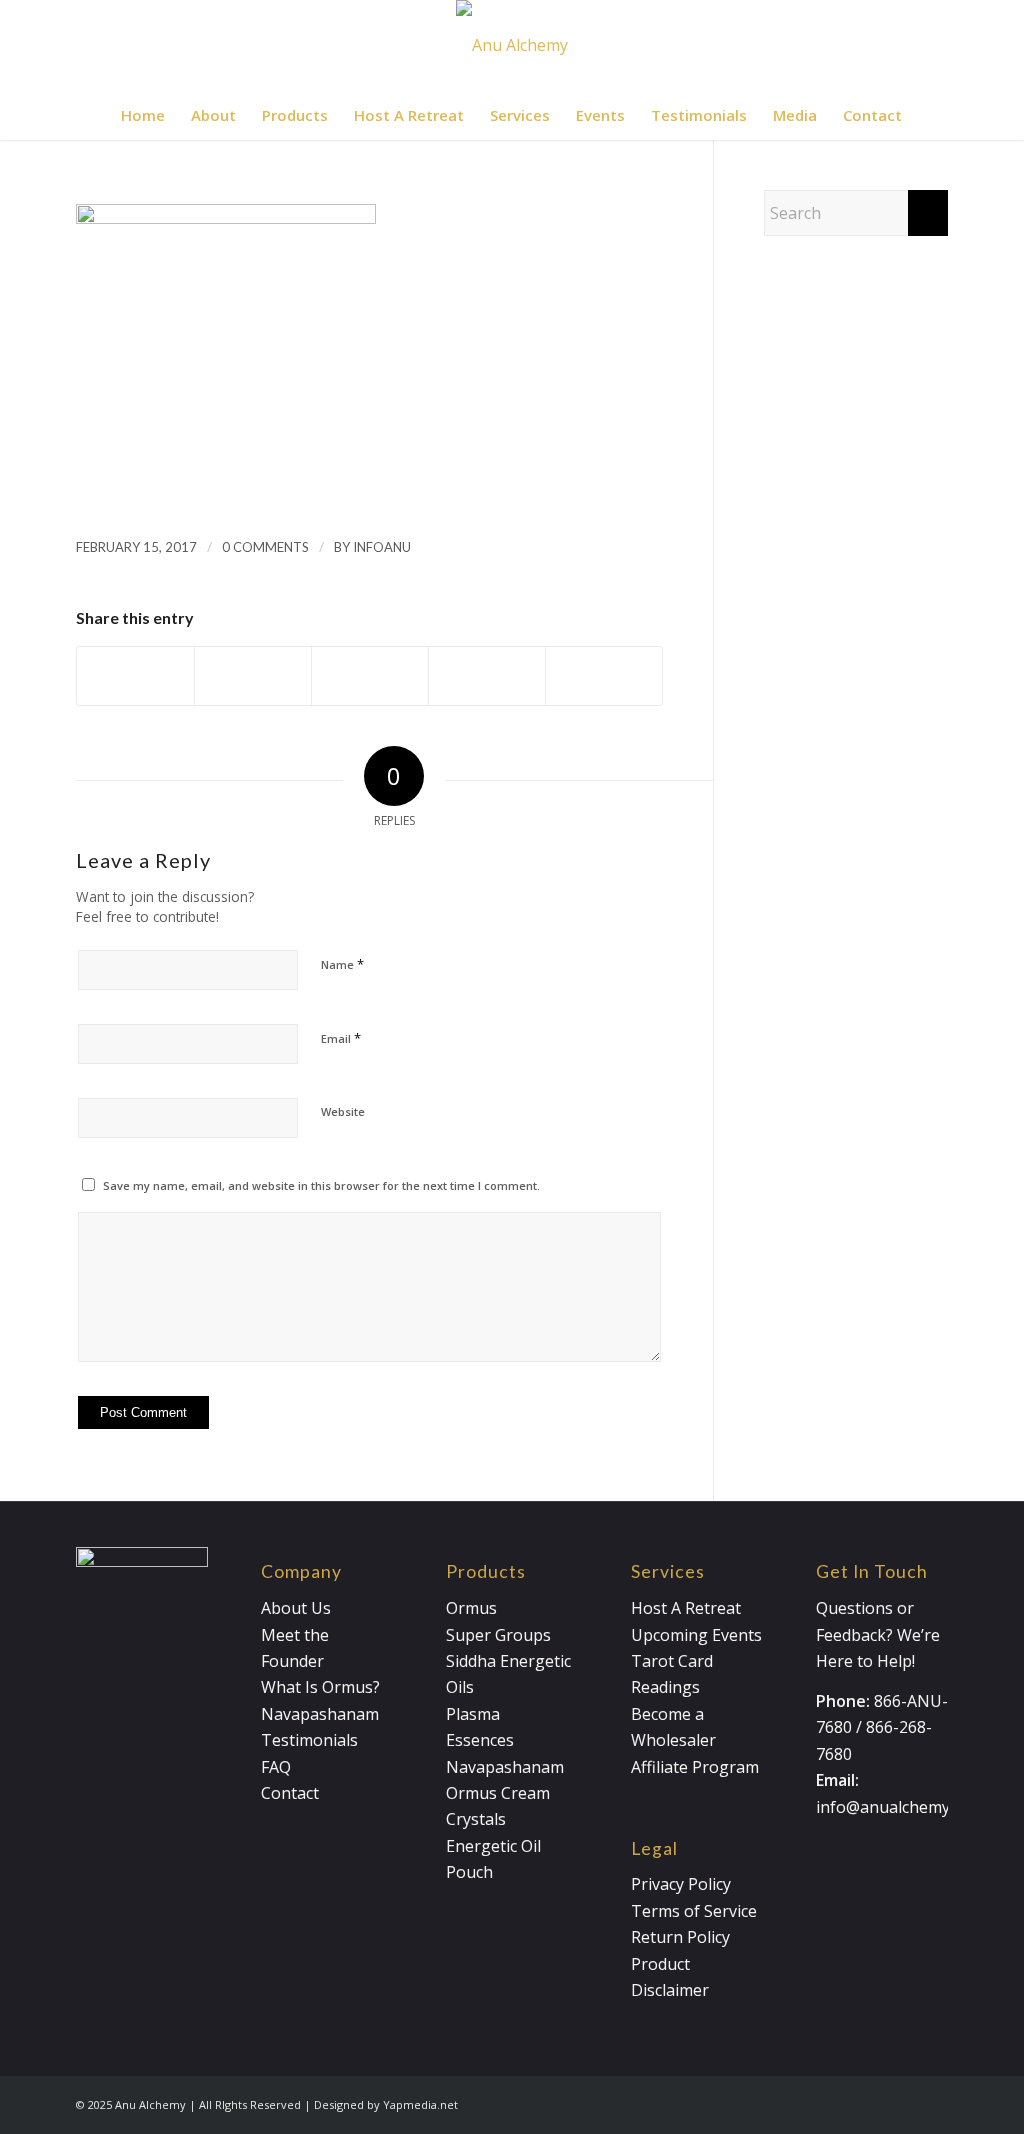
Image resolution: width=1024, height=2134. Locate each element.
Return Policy (680, 1937)
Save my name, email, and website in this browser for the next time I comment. (321, 1185)
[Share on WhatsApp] (370, 675)
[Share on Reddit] (604, 675)
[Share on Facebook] (135, 675)
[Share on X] (253, 675)
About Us (296, 1608)
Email (341, 1038)
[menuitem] (143, 115)
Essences (480, 1740)
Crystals (476, 1819)
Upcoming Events (696, 1635)
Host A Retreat (686, 1608)
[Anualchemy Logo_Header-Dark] (512, 45)
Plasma (473, 1714)
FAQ (276, 1767)
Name (342, 964)
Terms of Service (694, 1911)
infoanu (382, 547)
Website (343, 1111)
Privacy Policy (681, 1884)
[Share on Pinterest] (487, 675)
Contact (290, 1793)
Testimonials (309, 1740)
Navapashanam (320, 1714)
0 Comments (265, 547)
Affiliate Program (695, 1767)
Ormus (471, 1608)
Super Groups (498, 1635)
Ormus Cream (498, 1793)
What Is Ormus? (320, 1687)
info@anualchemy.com (900, 1807)
